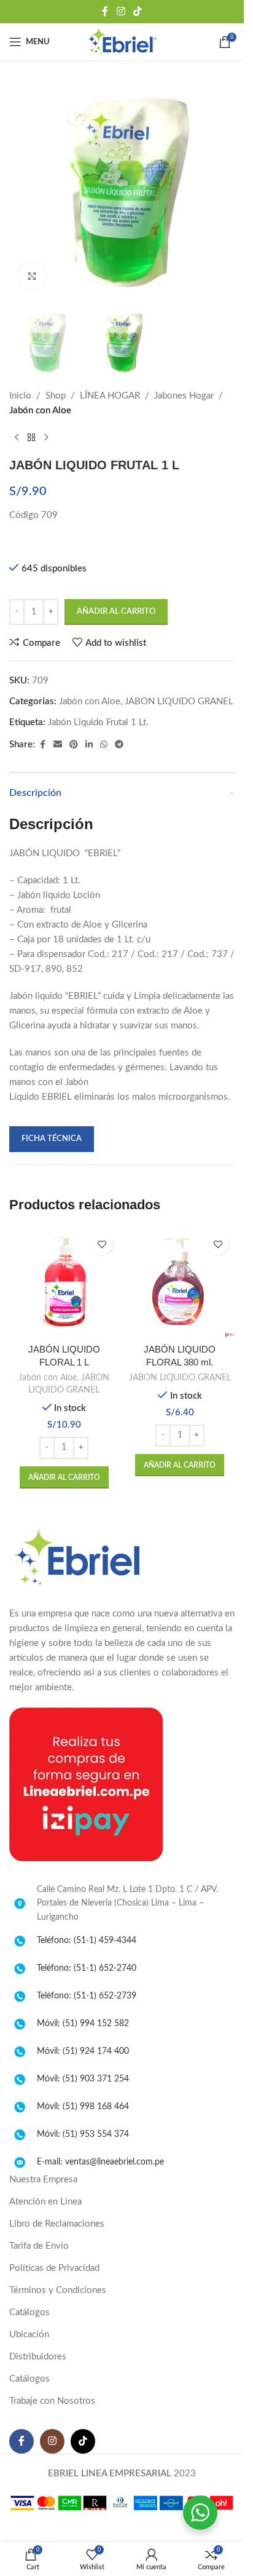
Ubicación (29, 2335)
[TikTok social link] (138, 11)
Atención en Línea (45, 2202)
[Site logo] (122, 42)
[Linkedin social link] (89, 745)
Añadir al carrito (116, 612)
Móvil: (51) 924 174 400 (83, 2051)
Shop (56, 396)
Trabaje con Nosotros (52, 2401)
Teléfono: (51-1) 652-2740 (87, 1968)
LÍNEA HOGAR (110, 396)
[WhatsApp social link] (104, 745)
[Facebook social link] (105, 11)
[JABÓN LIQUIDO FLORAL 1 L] (64, 1282)
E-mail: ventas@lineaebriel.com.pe (100, 2162)
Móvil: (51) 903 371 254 (83, 2079)
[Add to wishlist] (102, 1244)
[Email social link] (58, 745)
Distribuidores (38, 2357)
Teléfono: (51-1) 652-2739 (87, 1996)
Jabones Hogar (184, 396)
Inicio (20, 396)
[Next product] (46, 438)
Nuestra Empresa (43, 2180)
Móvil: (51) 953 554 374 (83, 2134)
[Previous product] (17, 438)
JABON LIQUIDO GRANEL (179, 702)
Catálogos (29, 2312)
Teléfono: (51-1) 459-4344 (87, 1941)
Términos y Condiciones (58, 2290)
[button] (64, 1477)
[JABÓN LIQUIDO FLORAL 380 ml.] (180, 1282)
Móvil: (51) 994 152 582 (83, 2024)
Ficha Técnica (52, 1139)
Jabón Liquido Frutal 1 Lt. (98, 722)
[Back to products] (31, 438)
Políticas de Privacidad (54, 2268)
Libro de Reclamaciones (57, 2224)
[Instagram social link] (121, 11)
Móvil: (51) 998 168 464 (83, 2107)
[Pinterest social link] (74, 745)
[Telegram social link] (119, 745)
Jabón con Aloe (40, 411)
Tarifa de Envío (39, 2246)
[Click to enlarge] (32, 276)
